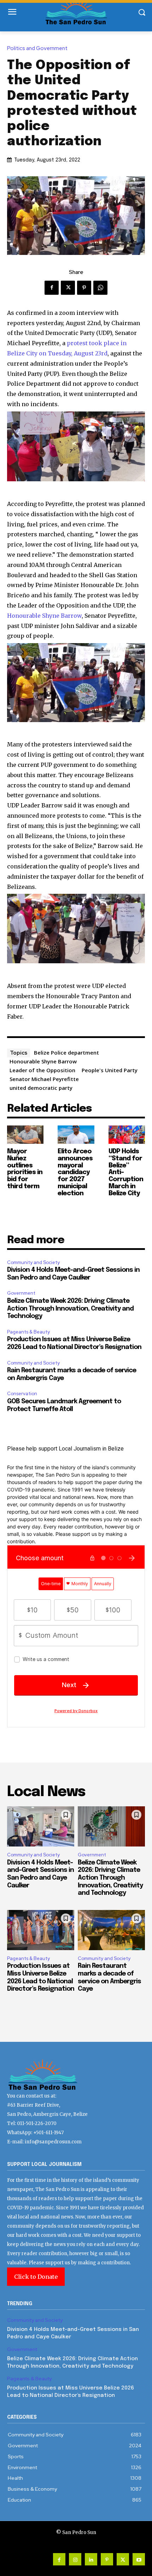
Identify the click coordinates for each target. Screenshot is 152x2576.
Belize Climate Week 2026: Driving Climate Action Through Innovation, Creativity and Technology (70, 1309)
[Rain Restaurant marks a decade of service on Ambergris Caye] (111, 1930)
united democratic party (41, 1088)
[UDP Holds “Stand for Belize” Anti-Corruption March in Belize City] (127, 1135)
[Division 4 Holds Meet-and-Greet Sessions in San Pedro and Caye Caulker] (41, 1826)
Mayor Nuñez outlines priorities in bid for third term (25, 1169)
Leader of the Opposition (42, 1070)
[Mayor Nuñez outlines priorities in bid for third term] (25, 1135)
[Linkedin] (91, 2559)
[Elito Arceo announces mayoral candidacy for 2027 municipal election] (76, 1135)
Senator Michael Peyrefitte (44, 1079)
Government (21, 1293)
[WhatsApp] (100, 288)
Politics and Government (37, 48)
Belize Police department (66, 1052)
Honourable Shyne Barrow (44, 616)
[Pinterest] (84, 288)
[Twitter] (68, 288)
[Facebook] (52, 288)
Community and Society (33, 1262)
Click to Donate (36, 2277)
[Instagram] (75, 2559)
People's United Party (110, 1070)
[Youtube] (139, 2559)
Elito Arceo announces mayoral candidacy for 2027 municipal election (75, 1173)
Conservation (22, 1394)
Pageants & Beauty (28, 1332)
